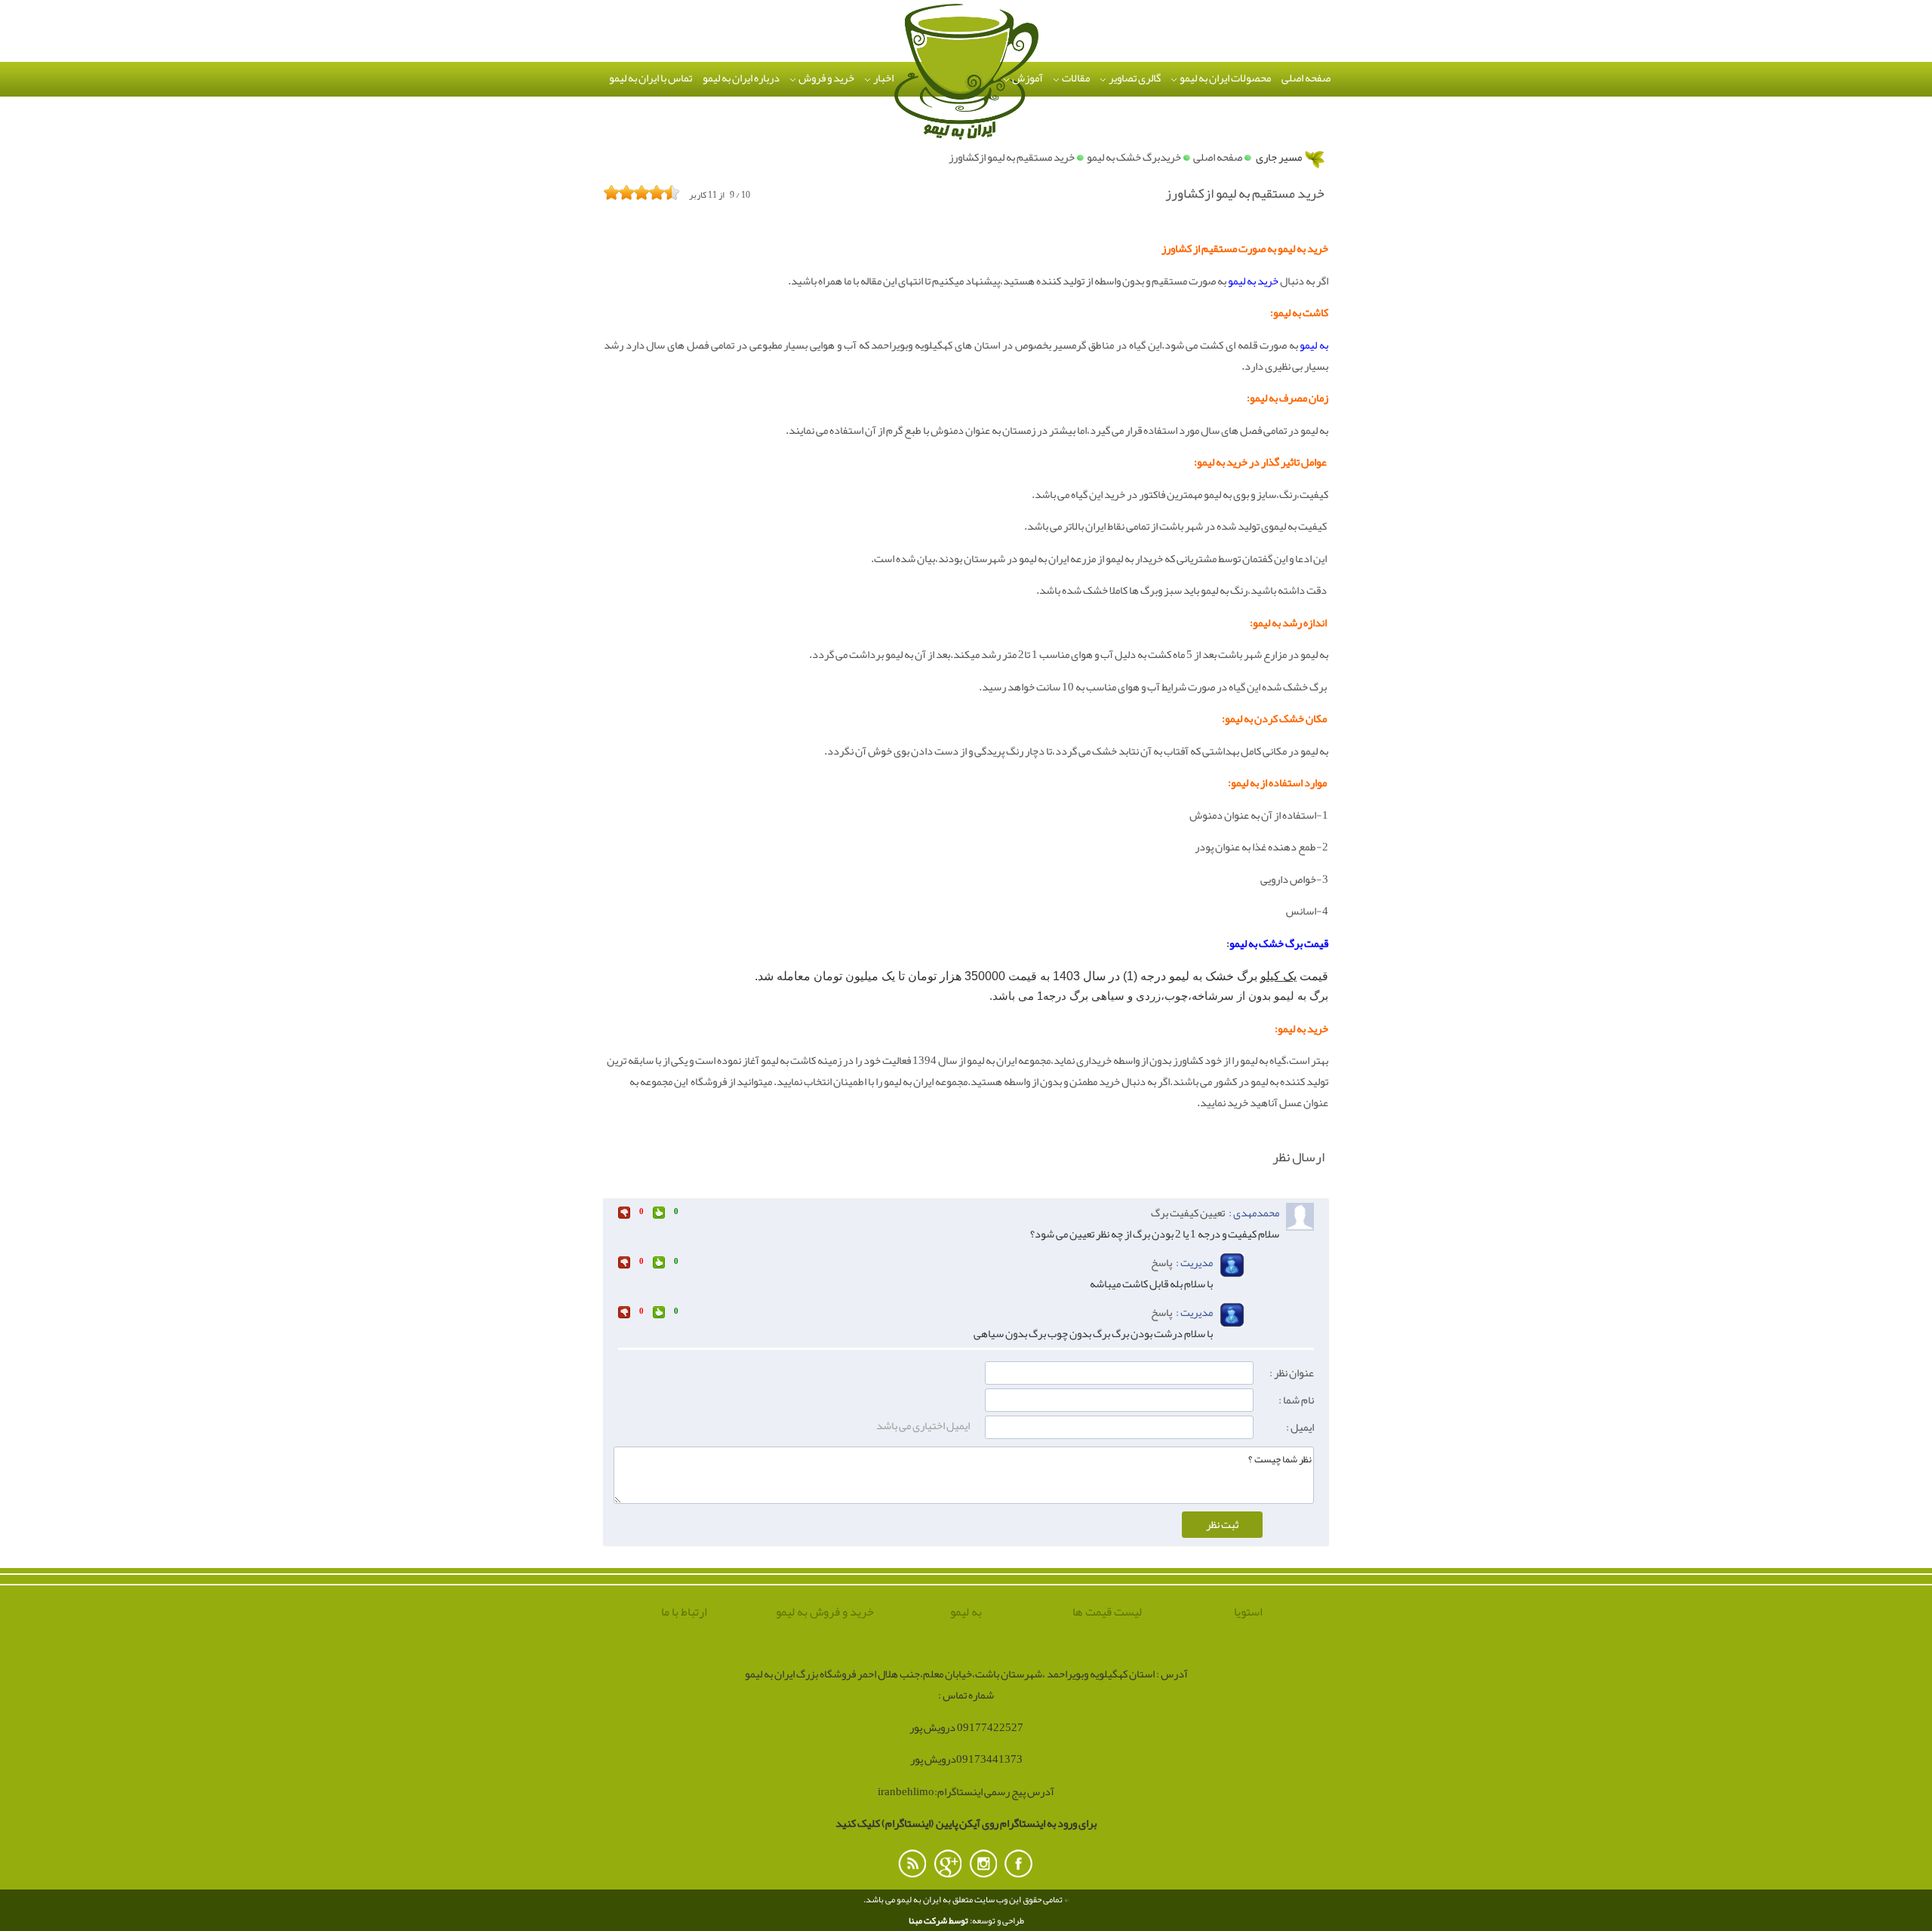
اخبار (883, 78)
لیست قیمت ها (1107, 1613)
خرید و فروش (826, 78)
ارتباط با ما (684, 1613)
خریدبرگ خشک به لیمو (1134, 157)
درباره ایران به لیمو (741, 78)
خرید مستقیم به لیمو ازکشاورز (1012, 157)
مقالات (1075, 78)
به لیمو (1314, 345)
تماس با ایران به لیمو (651, 78)
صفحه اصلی (1306, 78)
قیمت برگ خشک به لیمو (1279, 944)
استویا (1248, 1613)
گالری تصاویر (1134, 78)
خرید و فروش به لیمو (825, 1613)
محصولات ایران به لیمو (1224, 78)
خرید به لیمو (1253, 281)
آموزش (1027, 78)
